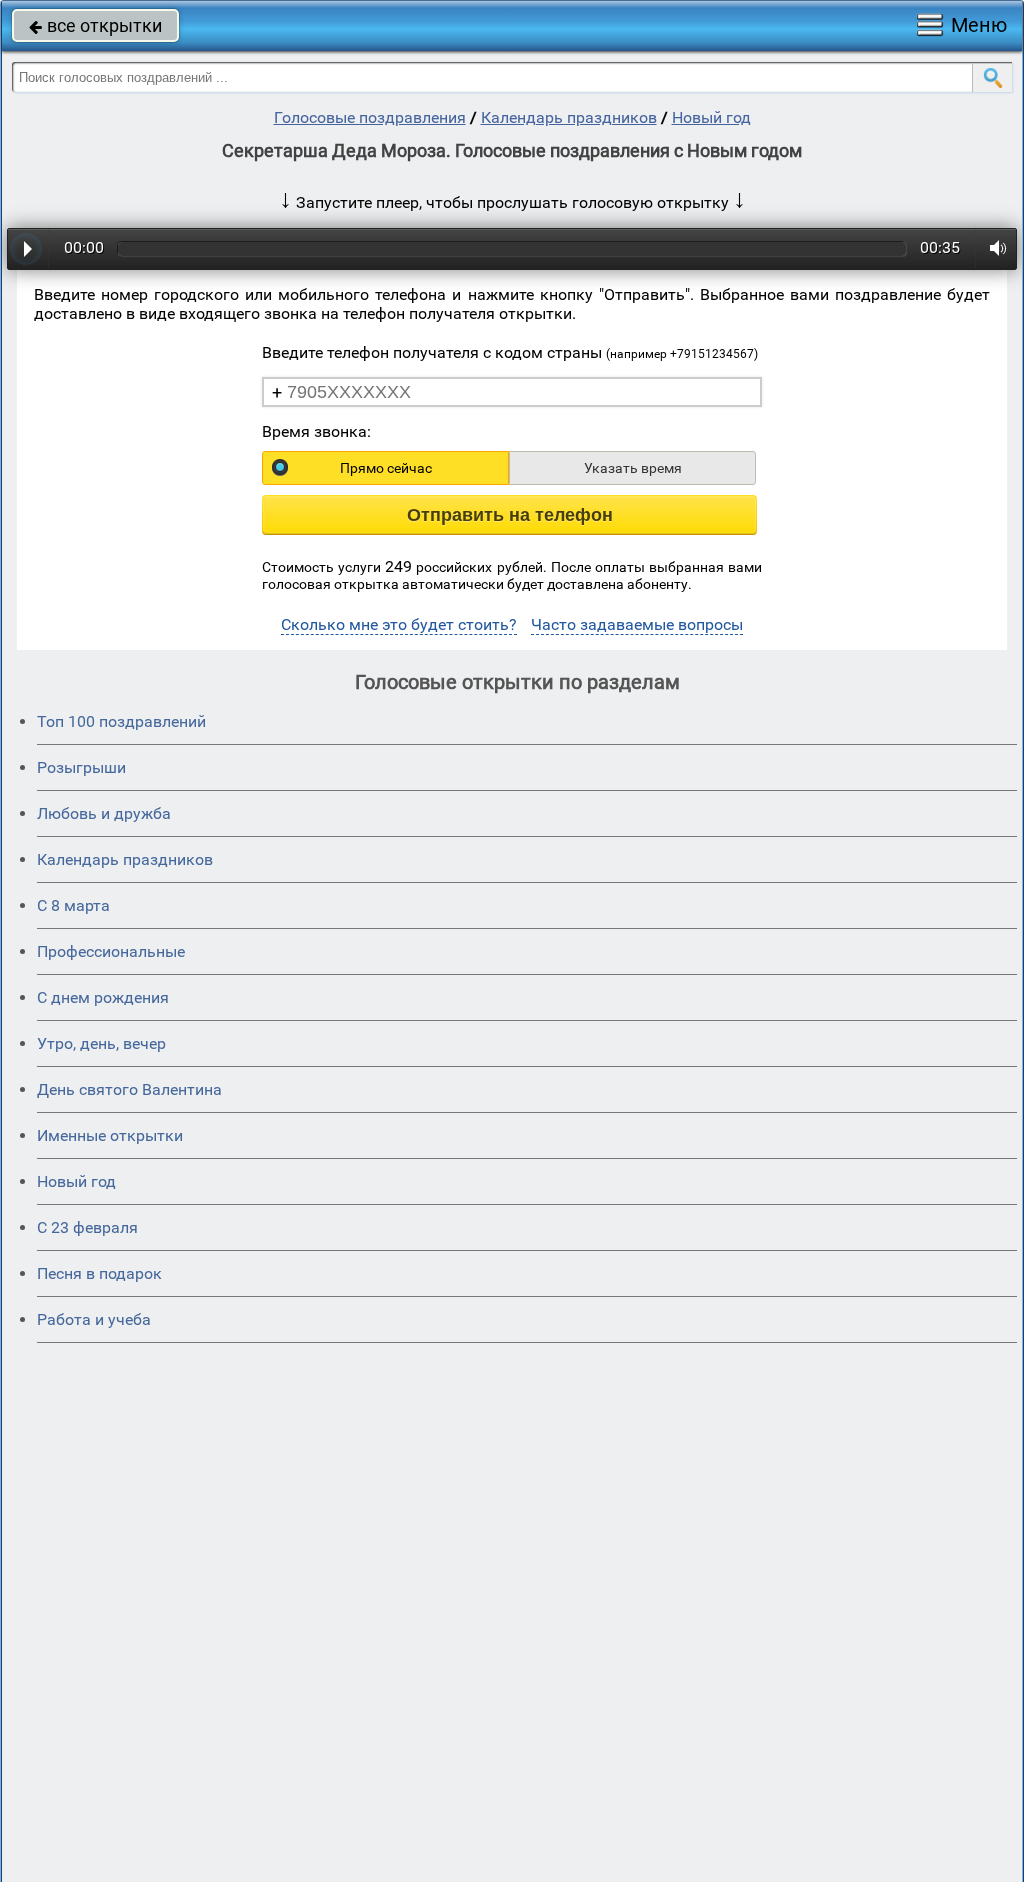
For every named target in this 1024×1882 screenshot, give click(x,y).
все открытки (95, 25)
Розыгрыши (81, 767)
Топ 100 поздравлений (121, 721)
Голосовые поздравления (370, 117)
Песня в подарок (99, 1273)
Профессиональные (111, 951)
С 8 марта (73, 905)
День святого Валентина (129, 1089)
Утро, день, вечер (101, 1043)
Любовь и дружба (104, 813)
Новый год (711, 117)
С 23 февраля (87, 1227)
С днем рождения (103, 997)
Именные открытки (110, 1135)
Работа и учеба (94, 1319)
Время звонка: (316, 431)
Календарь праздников (569, 117)
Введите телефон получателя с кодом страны (510, 352)
